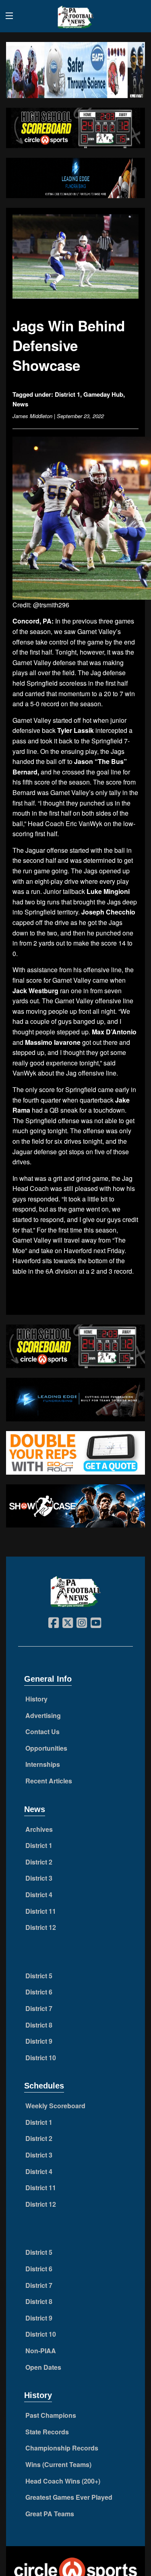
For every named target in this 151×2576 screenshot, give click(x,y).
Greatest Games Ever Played (69, 2497)
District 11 (41, 1911)
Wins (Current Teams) (58, 2464)
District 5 (39, 1976)
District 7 (39, 2008)
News (20, 404)
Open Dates (43, 2367)
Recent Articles (49, 1781)
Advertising (43, 1715)
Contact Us (42, 1732)
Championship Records (62, 2448)
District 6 (39, 1992)
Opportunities (46, 1748)
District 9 (39, 2041)
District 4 (39, 1895)
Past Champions (51, 2415)
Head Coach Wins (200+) (63, 2481)
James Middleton (32, 416)
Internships (43, 1764)
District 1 (67, 394)
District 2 (39, 1862)
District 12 (41, 1927)
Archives (39, 1829)
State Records (47, 2432)
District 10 (41, 2058)
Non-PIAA (41, 2351)
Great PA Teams (50, 2514)
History (36, 1699)
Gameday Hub (103, 394)
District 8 (39, 2025)
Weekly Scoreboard (55, 2106)
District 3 (39, 1878)
